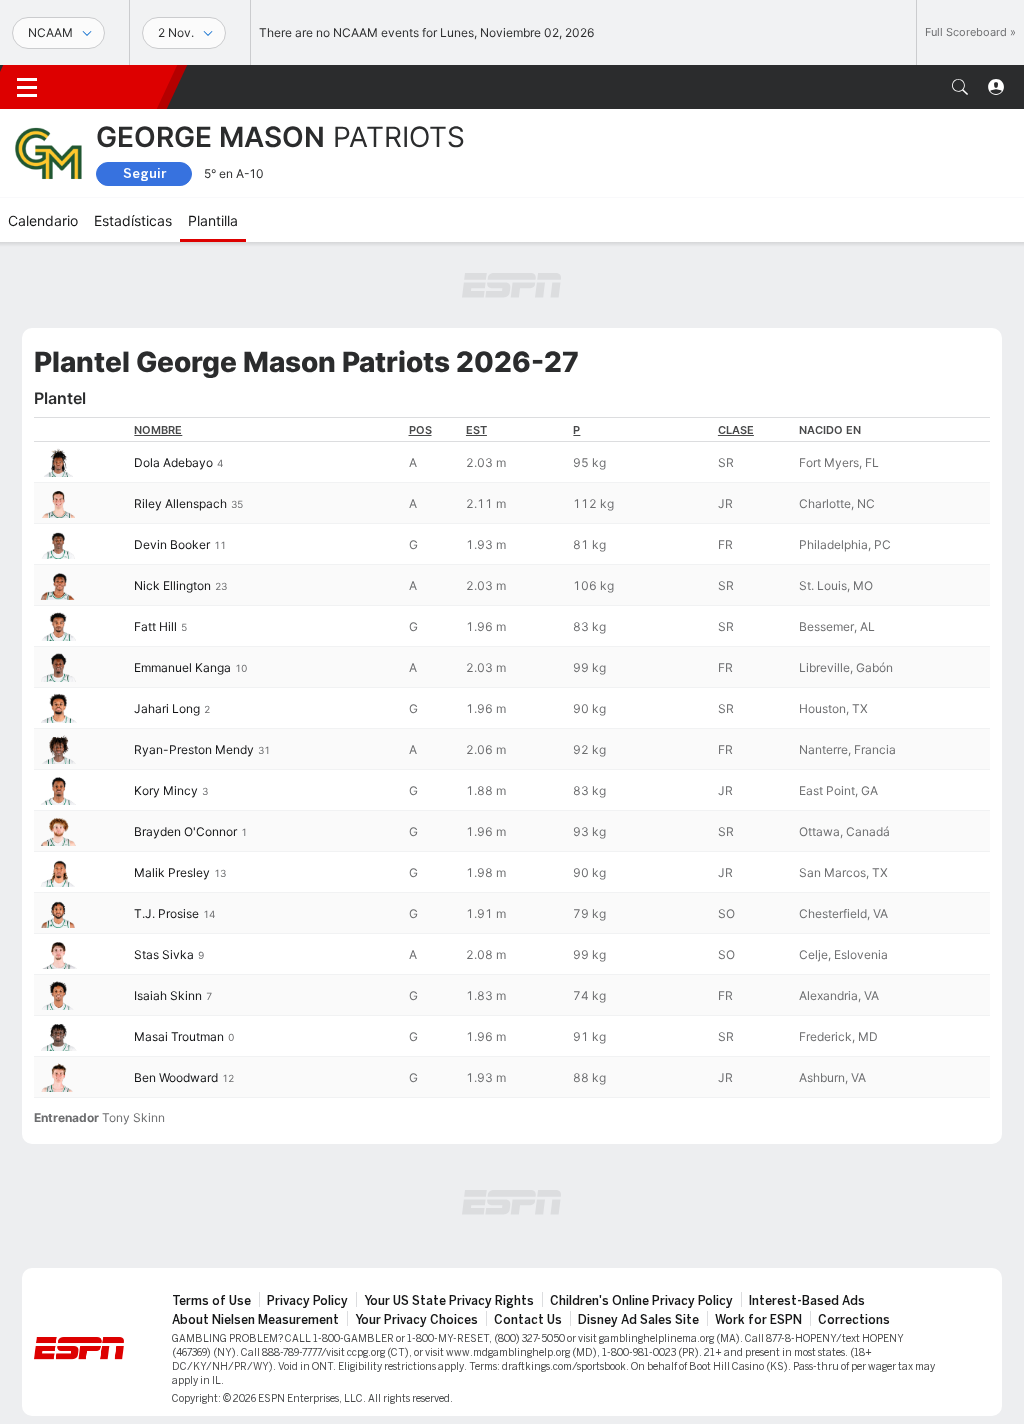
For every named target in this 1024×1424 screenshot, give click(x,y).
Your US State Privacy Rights (449, 1301)
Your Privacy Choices (416, 1320)
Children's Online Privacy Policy (641, 1301)
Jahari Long (167, 708)
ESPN (115, 87)
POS (420, 430)
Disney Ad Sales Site (638, 1320)
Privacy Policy (307, 1301)
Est (476, 430)
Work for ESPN (758, 1320)
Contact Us (528, 1320)
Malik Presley (172, 872)
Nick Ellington (172, 585)
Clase (736, 430)
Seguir (144, 173)
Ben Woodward (176, 1077)
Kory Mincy (166, 790)
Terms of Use (211, 1301)
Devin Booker (172, 544)
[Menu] (27, 87)
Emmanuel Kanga (182, 667)
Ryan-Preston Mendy (194, 749)
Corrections (854, 1320)
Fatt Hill (155, 626)
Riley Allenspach (180, 503)
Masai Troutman (179, 1036)
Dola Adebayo (173, 462)
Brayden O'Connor (185, 831)
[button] (960, 87)
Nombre (158, 430)
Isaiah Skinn (168, 995)
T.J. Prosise (166, 913)
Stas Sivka (164, 954)
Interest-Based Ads (807, 1301)
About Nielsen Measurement (255, 1320)
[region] (512, 757)
